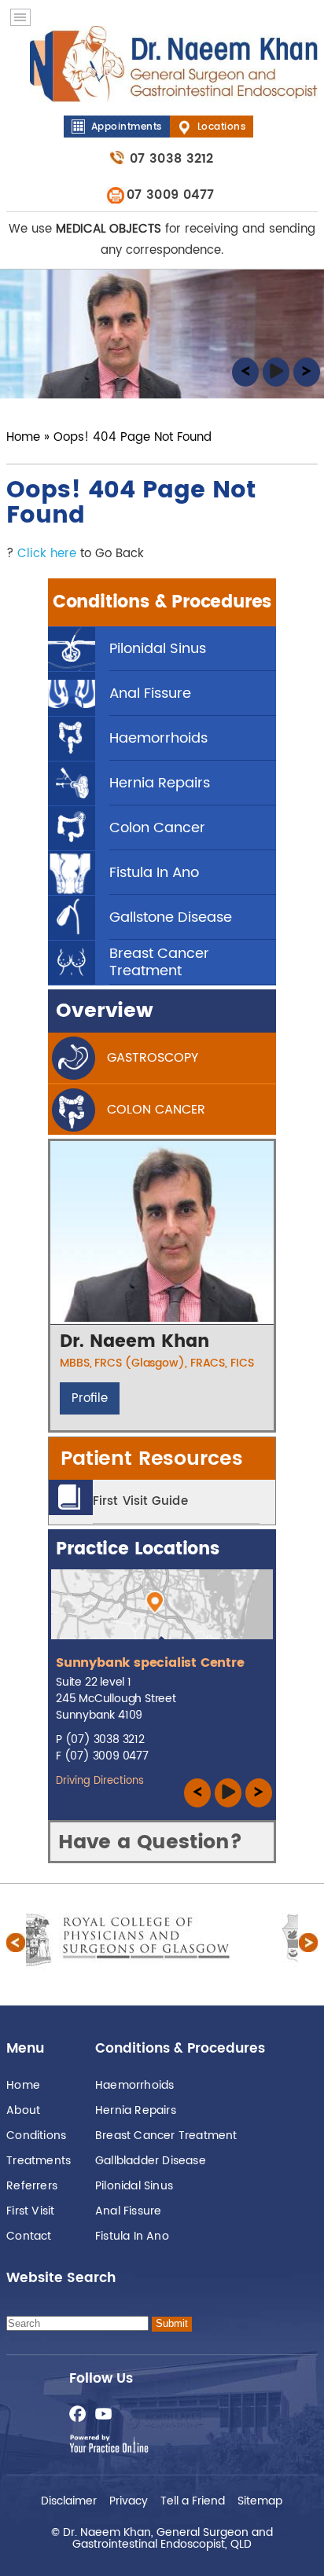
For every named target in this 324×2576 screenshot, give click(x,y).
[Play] (276, 377)
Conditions (36, 2136)
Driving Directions (100, 1781)
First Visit (30, 2211)
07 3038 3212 (172, 159)
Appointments (127, 127)
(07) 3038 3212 (105, 1739)
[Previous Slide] (245, 377)
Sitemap (260, 2499)
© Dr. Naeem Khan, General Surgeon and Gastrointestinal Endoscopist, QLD (162, 2537)
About (23, 2110)
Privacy (129, 2499)
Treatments (39, 2161)
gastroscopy (153, 1058)
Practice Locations (137, 1549)
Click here (47, 554)
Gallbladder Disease (151, 2161)
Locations (222, 127)
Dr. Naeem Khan (134, 1342)
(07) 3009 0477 (107, 1756)
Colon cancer (156, 1110)
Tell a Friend (193, 2499)
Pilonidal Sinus (134, 2186)
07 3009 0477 (171, 195)
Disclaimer (69, 2499)
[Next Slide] (307, 377)
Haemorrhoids (134, 2085)
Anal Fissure (128, 2211)
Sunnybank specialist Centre (150, 1663)
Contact (29, 2236)
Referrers (32, 2186)
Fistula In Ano (132, 2236)
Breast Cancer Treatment (166, 2136)
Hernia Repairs (136, 2110)
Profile (90, 1398)
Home (23, 437)
